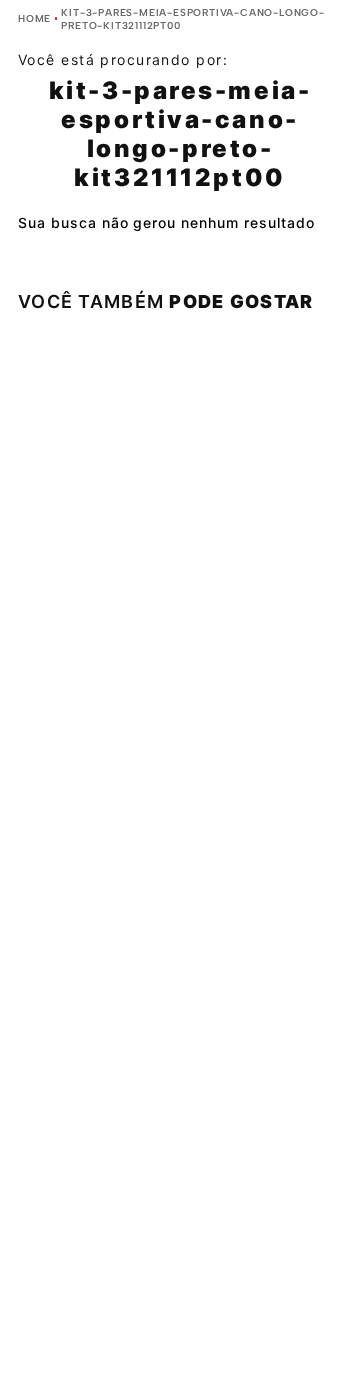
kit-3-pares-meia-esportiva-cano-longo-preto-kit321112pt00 (192, 19)
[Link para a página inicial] (34, 18)
